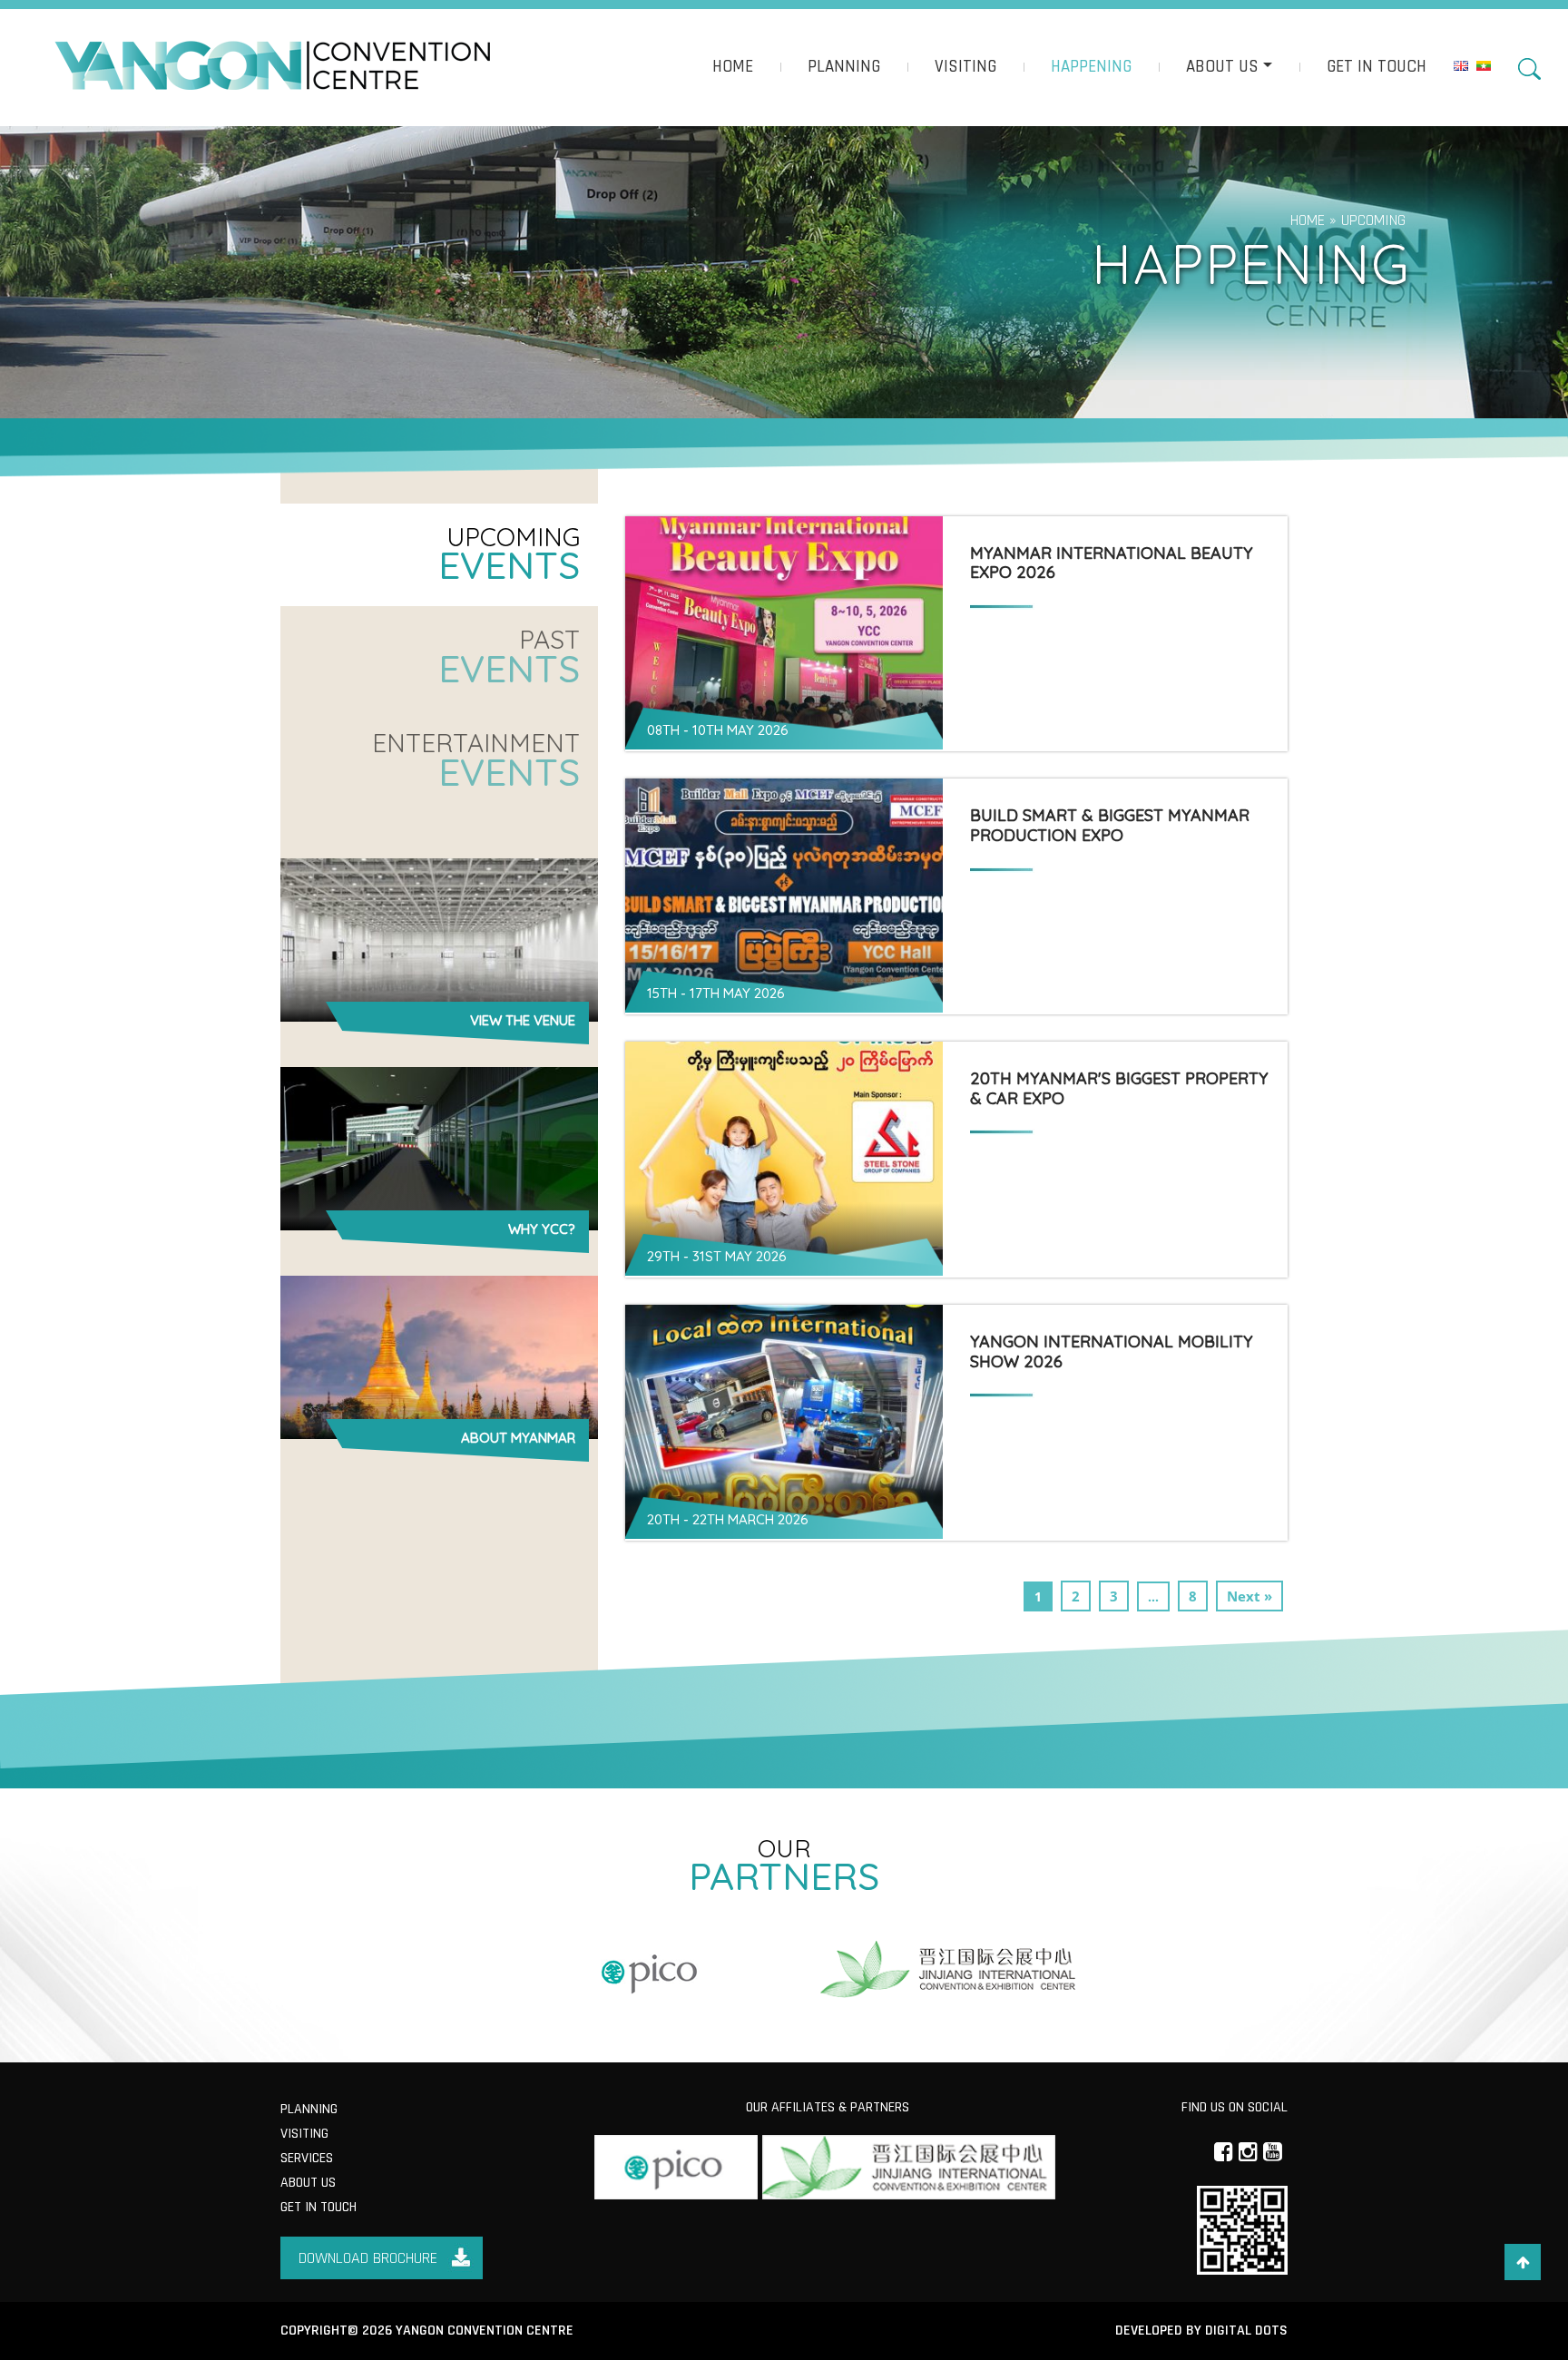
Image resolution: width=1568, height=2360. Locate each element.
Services (307, 2158)
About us (308, 2183)
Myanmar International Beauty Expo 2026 (1112, 563)
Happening (1091, 67)
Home (733, 67)
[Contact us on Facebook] (1224, 2151)
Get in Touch (1377, 67)
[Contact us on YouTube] (1273, 2151)
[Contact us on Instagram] (1248, 2151)
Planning (844, 67)
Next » (1249, 1596)
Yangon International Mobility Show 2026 (1112, 1351)
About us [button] (1222, 67)
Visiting (965, 67)
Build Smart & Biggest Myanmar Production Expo (1110, 825)
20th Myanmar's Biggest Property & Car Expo (1119, 1088)
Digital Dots (1246, 2331)
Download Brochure (368, 2258)
